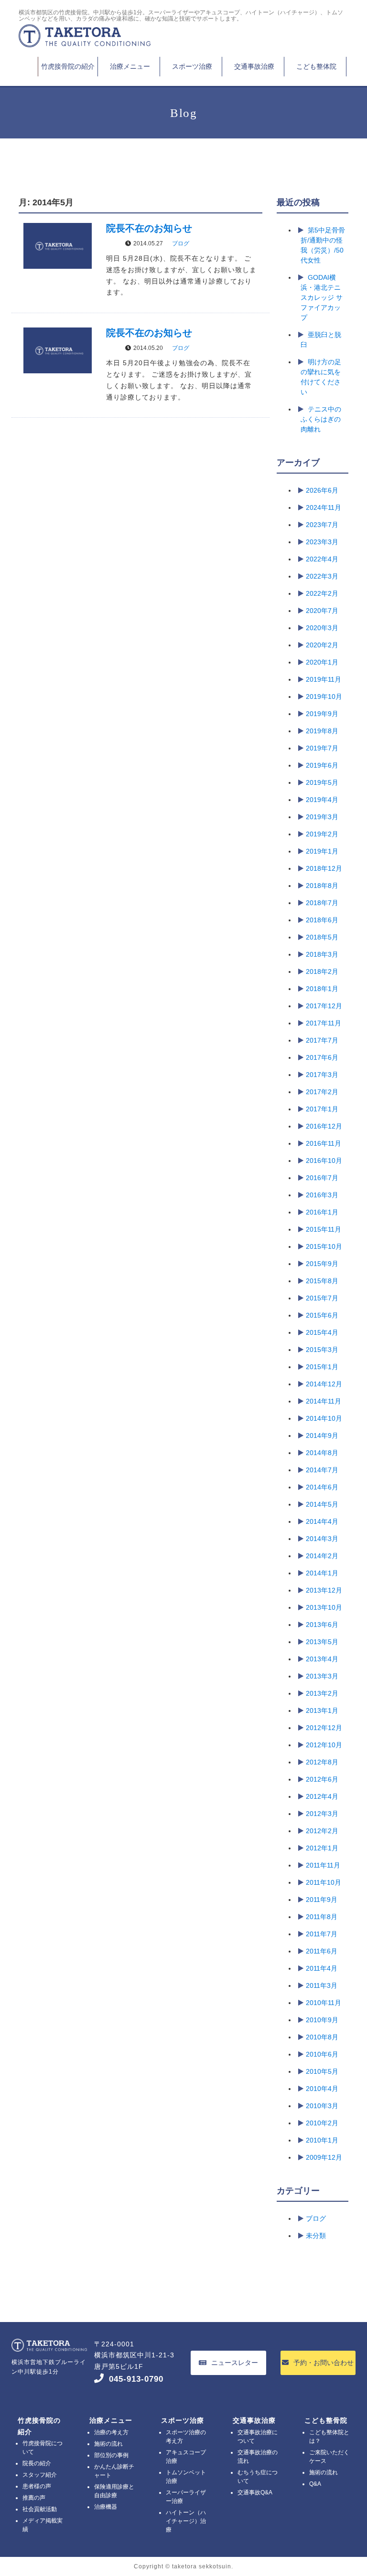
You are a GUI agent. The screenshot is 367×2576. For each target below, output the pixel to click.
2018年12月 (324, 868)
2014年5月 (322, 1504)
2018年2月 (322, 971)
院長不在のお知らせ (149, 228)
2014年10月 (324, 1418)
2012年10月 (324, 1745)
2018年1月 (322, 989)
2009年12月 (324, 2157)
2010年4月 (322, 2089)
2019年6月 (322, 765)
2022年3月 (322, 576)
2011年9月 (322, 1900)
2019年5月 (322, 782)
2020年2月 (322, 645)
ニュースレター (235, 2363)
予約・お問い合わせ (324, 2363)
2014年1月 (322, 1573)
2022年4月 (322, 559)
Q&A (315, 2484)
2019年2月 (322, 834)
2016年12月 (324, 1126)
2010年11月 (324, 2003)
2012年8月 (322, 1762)
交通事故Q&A (255, 2492)
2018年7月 (322, 903)
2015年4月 (322, 1332)
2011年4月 (322, 1968)
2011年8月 (322, 1917)
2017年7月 (322, 1040)
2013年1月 (322, 1710)
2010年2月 (322, 2123)
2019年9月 (322, 714)
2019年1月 (322, 851)
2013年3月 (322, 1676)
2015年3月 (322, 1350)
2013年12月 (324, 1590)
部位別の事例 (111, 2455)
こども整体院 (316, 66)
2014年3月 (322, 1539)
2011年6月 (322, 1951)
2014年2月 (322, 1556)
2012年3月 (322, 1814)
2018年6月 (322, 920)
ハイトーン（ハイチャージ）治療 (186, 2521)
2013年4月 (322, 1659)
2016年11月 (324, 1143)
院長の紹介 (37, 2463)
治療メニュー (130, 66)
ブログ (181, 243)
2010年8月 (322, 2037)
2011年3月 (322, 1985)
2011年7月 (322, 1934)
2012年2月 (322, 1831)
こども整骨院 (326, 2420)
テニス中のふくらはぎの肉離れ (321, 419)
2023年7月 (322, 525)
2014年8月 (322, 1453)
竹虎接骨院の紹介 (68, 66)
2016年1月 (322, 1212)
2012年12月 (324, 1728)
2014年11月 (324, 1401)
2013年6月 (322, 1625)
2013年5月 (322, 1642)
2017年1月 (322, 1109)
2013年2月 (322, 1693)
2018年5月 (322, 937)
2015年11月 (324, 1229)
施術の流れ (108, 2444)
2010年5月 (322, 2071)
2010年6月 (322, 2054)
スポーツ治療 (192, 66)
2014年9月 (322, 1436)
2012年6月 (322, 1779)
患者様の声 (37, 2486)
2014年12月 (324, 1384)
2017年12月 (324, 1006)
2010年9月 (322, 2020)
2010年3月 (322, 2106)
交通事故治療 (254, 66)
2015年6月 (322, 1315)
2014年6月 (322, 1487)
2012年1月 (322, 1848)
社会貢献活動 (40, 2509)
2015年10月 (324, 1246)
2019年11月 (324, 679)
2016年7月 (322, 1178)
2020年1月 (322, 662)
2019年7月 (322, 748)
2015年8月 (322, 1281)
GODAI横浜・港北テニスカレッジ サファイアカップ (322, 297)
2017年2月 (322, 1092)
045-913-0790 (136, 2379)
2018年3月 (322, 954)
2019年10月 (324, 697)
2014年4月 (322, 1521)
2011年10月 (324, 1882)
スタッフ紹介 (40, 2475)
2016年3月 (322, 1195)
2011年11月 (323, 1865)
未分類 (316, 2236)
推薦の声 (34, 2498)
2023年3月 (322, 542)
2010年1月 (322, 2140)
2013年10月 (324, 1607)
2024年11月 (324, 507)
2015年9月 (322, 1264)
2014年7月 (322, 1470)
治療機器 (106, 2507)
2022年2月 (322, 593)
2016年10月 (324, 1161)
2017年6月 (322, 1057)
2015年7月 (322, 1298)
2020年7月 (322, 611)
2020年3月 (322, 628)
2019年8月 (322, 731)
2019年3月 (322, 817)
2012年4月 (322, 1796)
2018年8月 (322, 886)
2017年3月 (322, 1075)
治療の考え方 (111, 2432)
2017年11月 (324, 1023)
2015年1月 (322, 1367)
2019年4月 (322, 800)
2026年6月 (322, 490)
